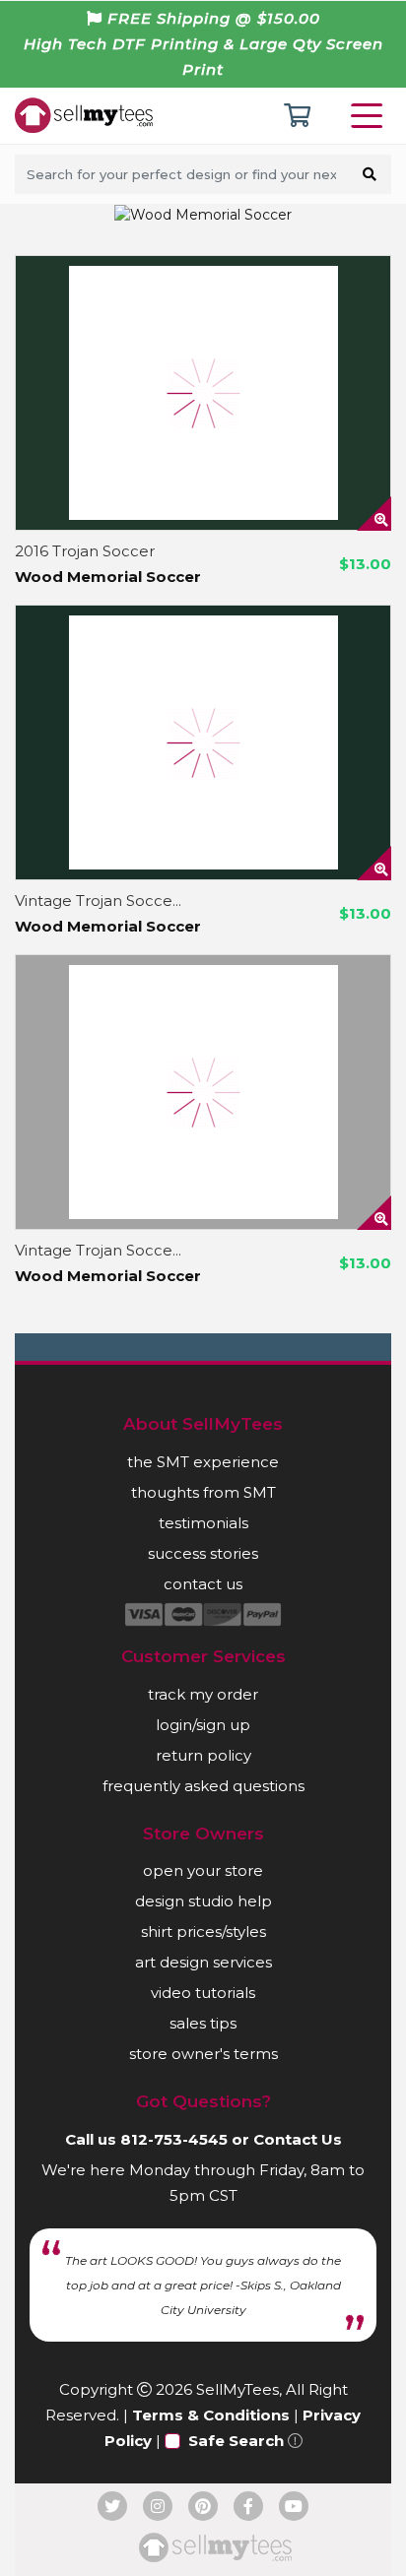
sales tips (203, 2023)
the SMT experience (203, 1462)
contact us (203, 1584)
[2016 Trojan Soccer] (203, 393)
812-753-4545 (174, 2139)
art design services (203, 1962)
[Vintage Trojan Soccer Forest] (203, 742)
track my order (203, 1694)
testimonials (203, 1523)
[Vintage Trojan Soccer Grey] (203, 1092)
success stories (203, 1553)
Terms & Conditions (211, 2415)
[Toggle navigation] (371, 116)
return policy (203, 1755)
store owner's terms (203, 2054)
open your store (203, 1870)
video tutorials (203, 1993)
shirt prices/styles (203, 1932)
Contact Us (298, 2139)
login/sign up (203, 1725)
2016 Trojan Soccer (85, 551)
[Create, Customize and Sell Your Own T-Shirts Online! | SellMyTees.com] (84, 114)
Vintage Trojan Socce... (98, 901)
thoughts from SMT (203, 1492)
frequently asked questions (203, 1786)
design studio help (203, 1901)
